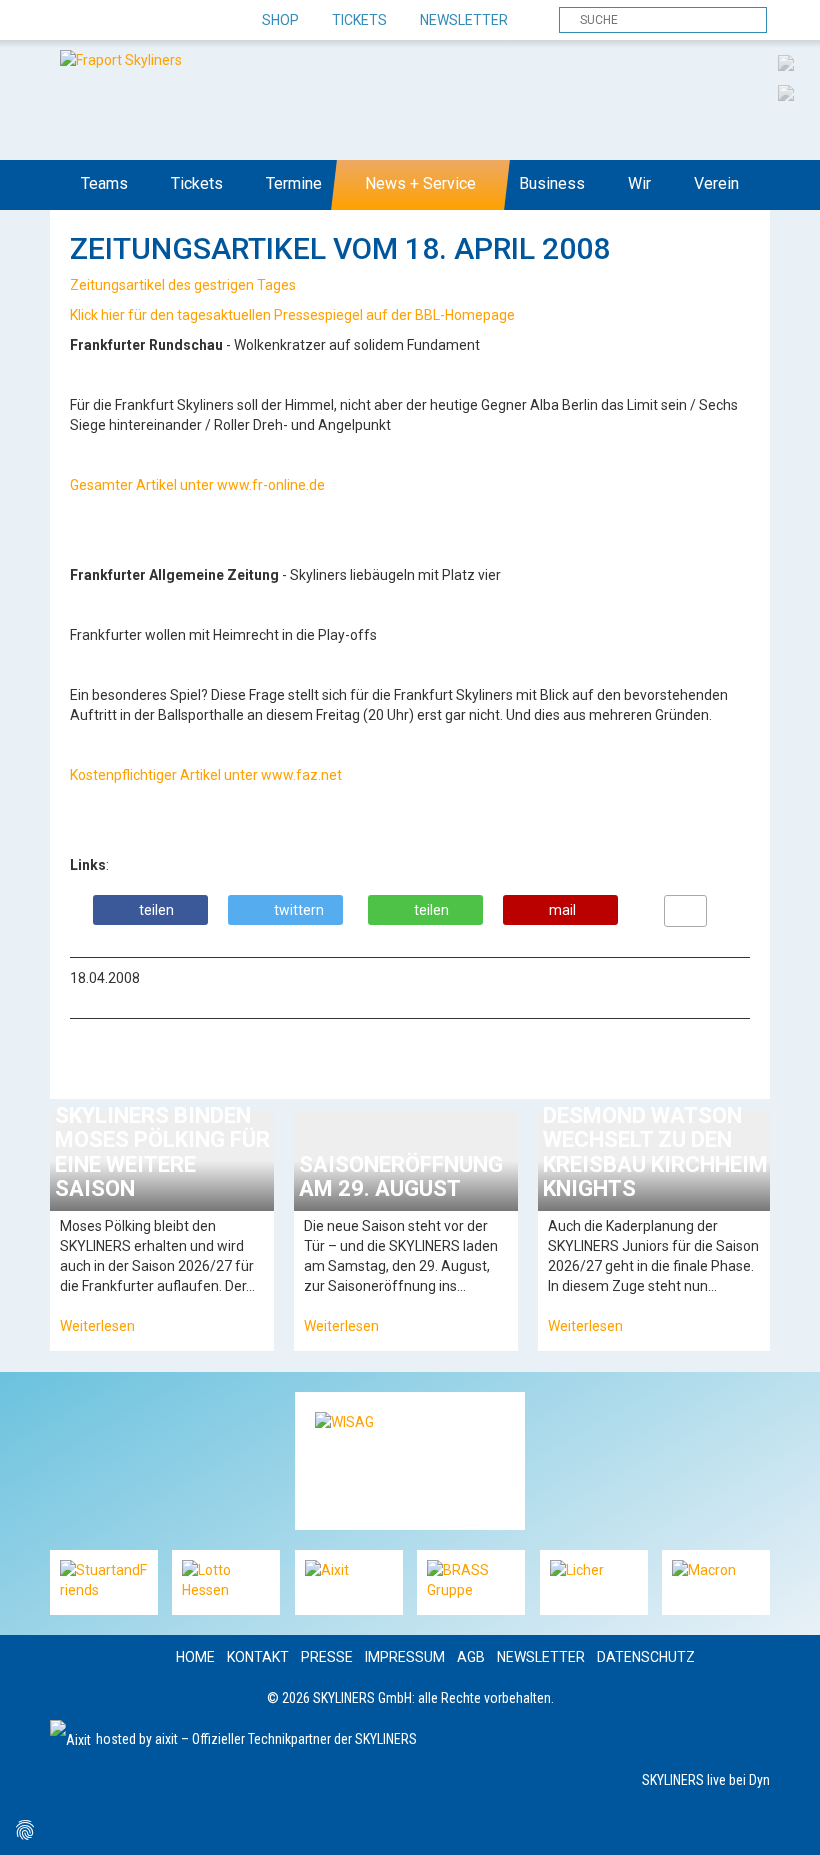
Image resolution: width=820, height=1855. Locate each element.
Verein (716, 183)
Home (195, 1657)
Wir (639, 183)
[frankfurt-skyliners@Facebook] (67, 21)
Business (552, 183)
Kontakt (258, 1657)
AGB (471, 1657)
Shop (280, 20)
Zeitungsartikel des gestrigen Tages (184, 285)
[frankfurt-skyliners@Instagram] (137, 21)
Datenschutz (646, 1657)
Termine (294, 183)
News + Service (420, 183)
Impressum (405, 1657)
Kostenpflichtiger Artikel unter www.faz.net (207, 775)
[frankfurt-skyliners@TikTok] (102, 21)
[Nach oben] (786, 1821)
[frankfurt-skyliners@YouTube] (172, 21)
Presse (327, 1657)
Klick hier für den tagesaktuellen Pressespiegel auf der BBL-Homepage (294, 315)
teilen (156, 910)
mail (562, 910)
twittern (299, 910)
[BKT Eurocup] (786, 92)
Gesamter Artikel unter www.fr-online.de (199, 485)
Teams (104, 183)
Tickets (359, 20)
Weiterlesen (97, 1326)
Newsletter (464, 20)
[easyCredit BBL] (786, 62)
